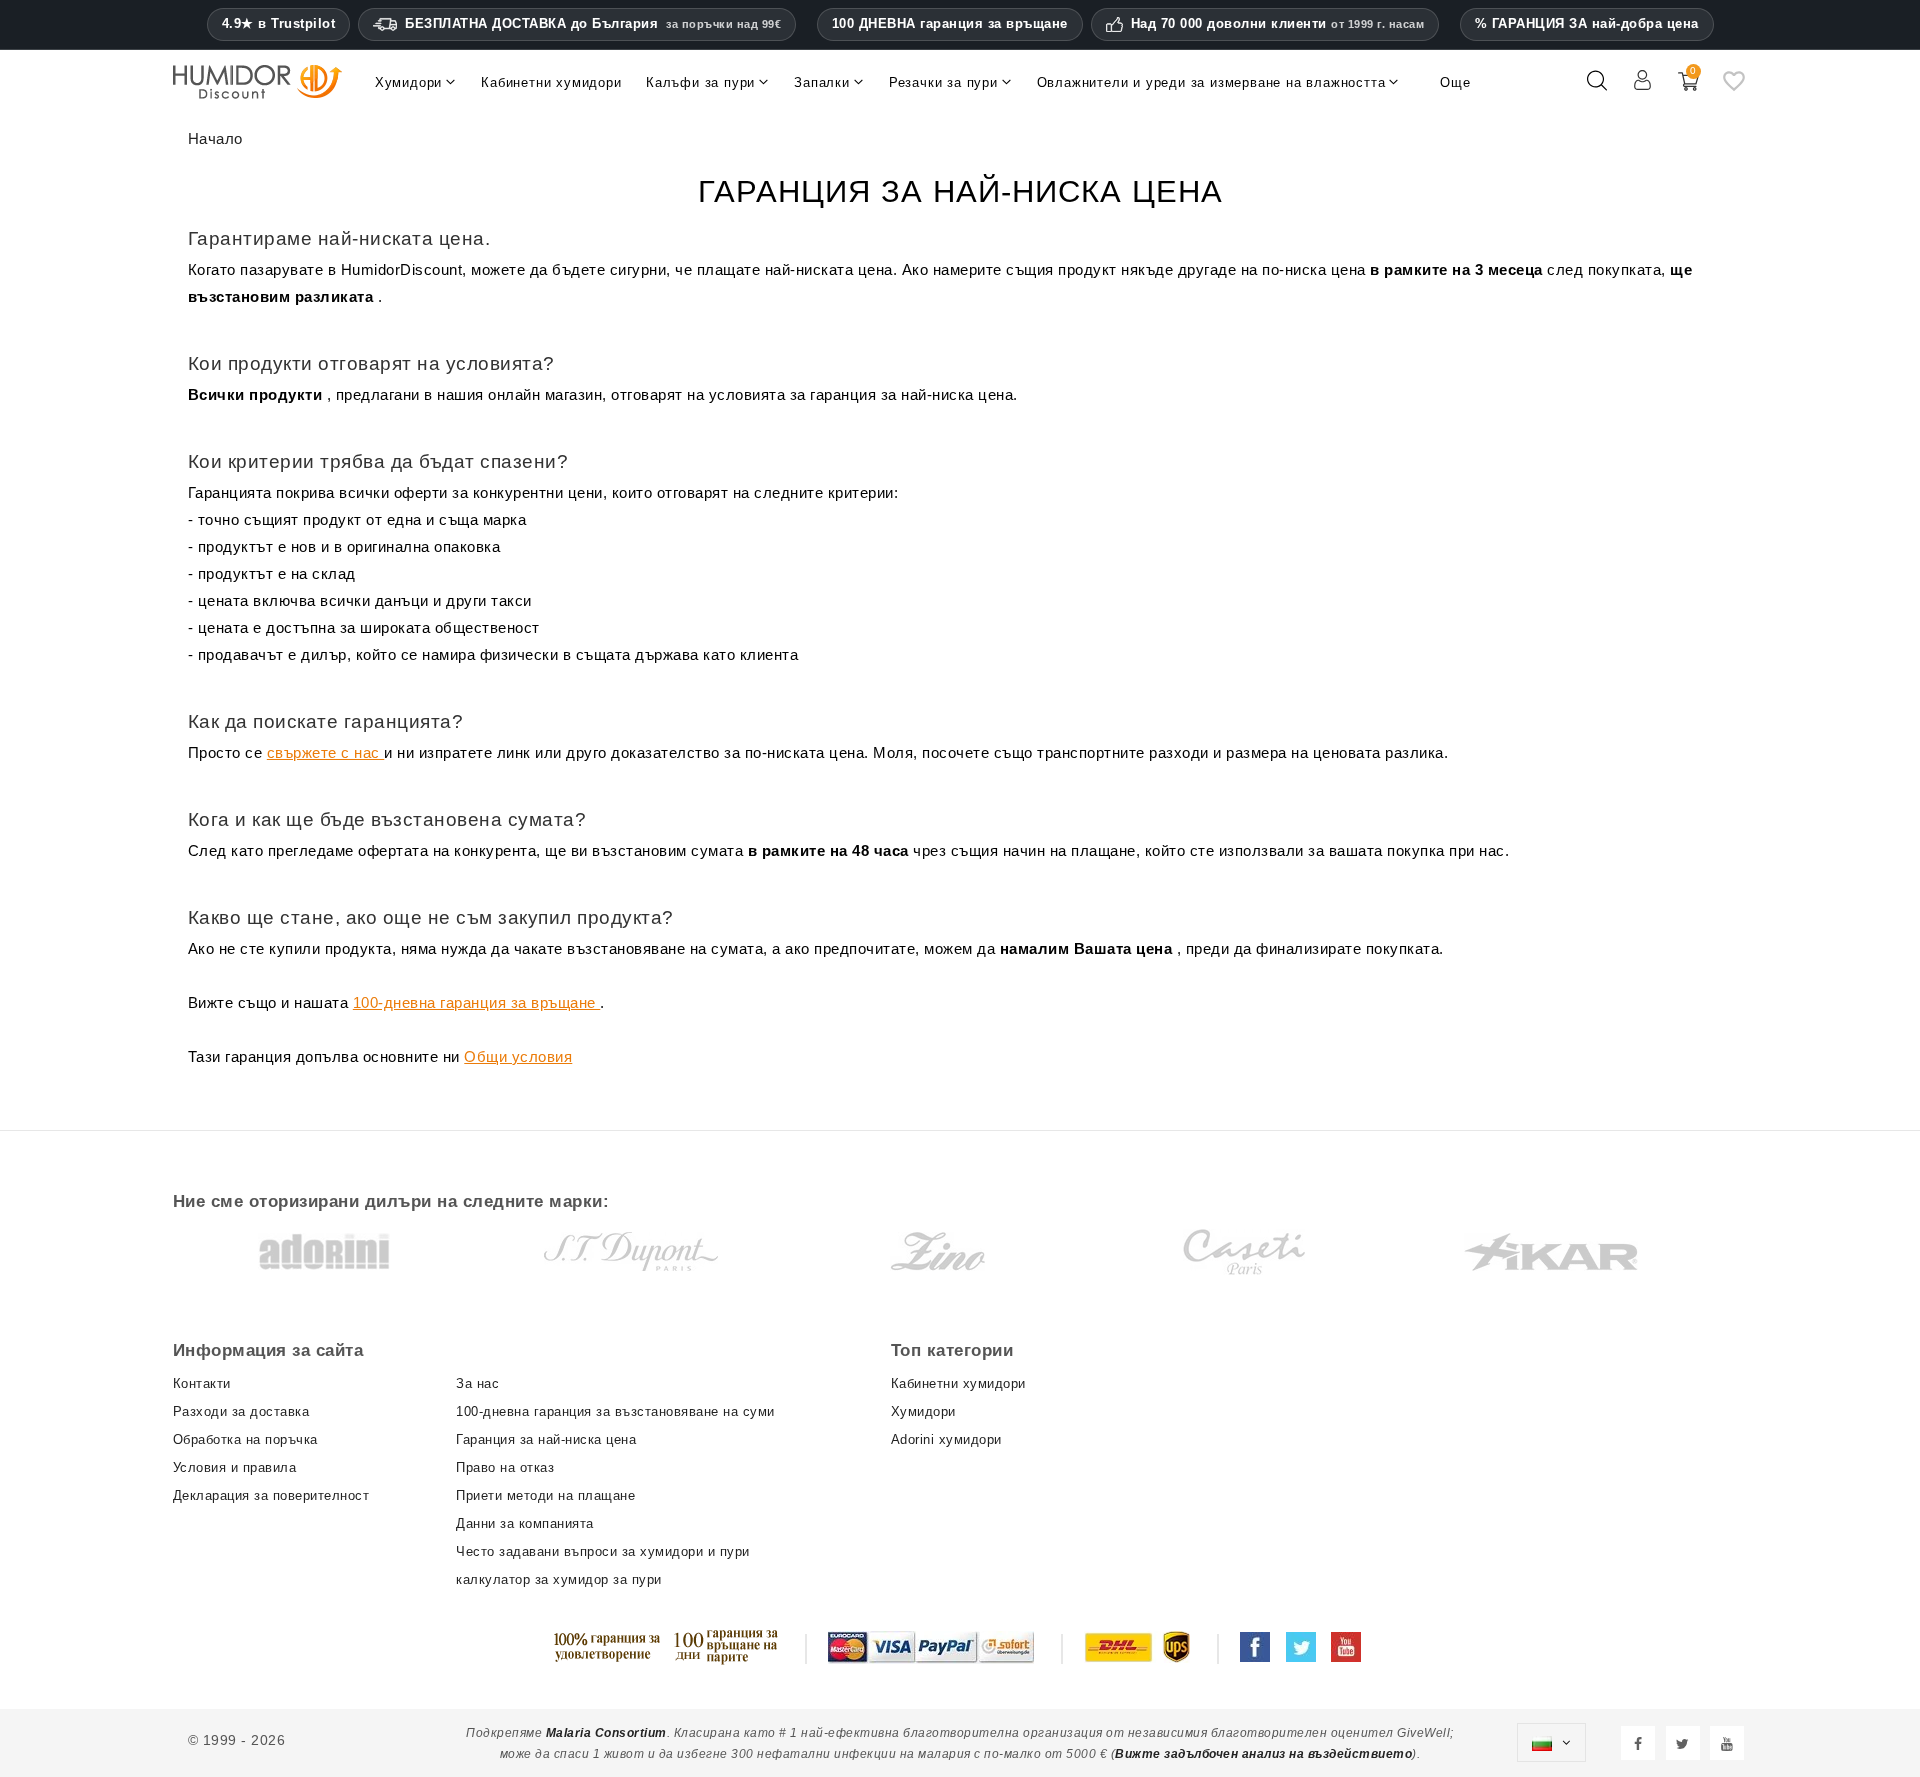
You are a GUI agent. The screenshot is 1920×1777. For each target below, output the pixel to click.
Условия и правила (235, 1467)
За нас (477, 1383)
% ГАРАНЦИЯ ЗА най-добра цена (1587, 23)
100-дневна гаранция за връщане (477, 1002)
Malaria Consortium (606, 1733)
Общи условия (518, 1056)
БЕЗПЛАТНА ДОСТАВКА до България (593, 23)
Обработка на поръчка (245, 1439)
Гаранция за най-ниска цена (546, 1439)
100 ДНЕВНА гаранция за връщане (950, 23)
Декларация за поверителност (271, 1495)
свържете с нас (326, 752)
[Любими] (1734, 89)
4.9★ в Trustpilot (279, 24)
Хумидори (923, 1411)
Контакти (202, 1383)
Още (1455, 82)
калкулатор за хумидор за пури (559, 1579)
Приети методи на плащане (545, 1495)
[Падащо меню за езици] (1551, 1743)
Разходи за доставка (241, 1411)
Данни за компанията (525, 1523)
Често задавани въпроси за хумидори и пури (603, 1551)
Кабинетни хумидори (958, 1383)
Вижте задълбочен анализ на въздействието (1263, 1754)
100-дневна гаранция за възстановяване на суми (615, 1411)
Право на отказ (505, 1467)
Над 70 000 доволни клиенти (1278, 24)
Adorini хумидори (946, 1439)
